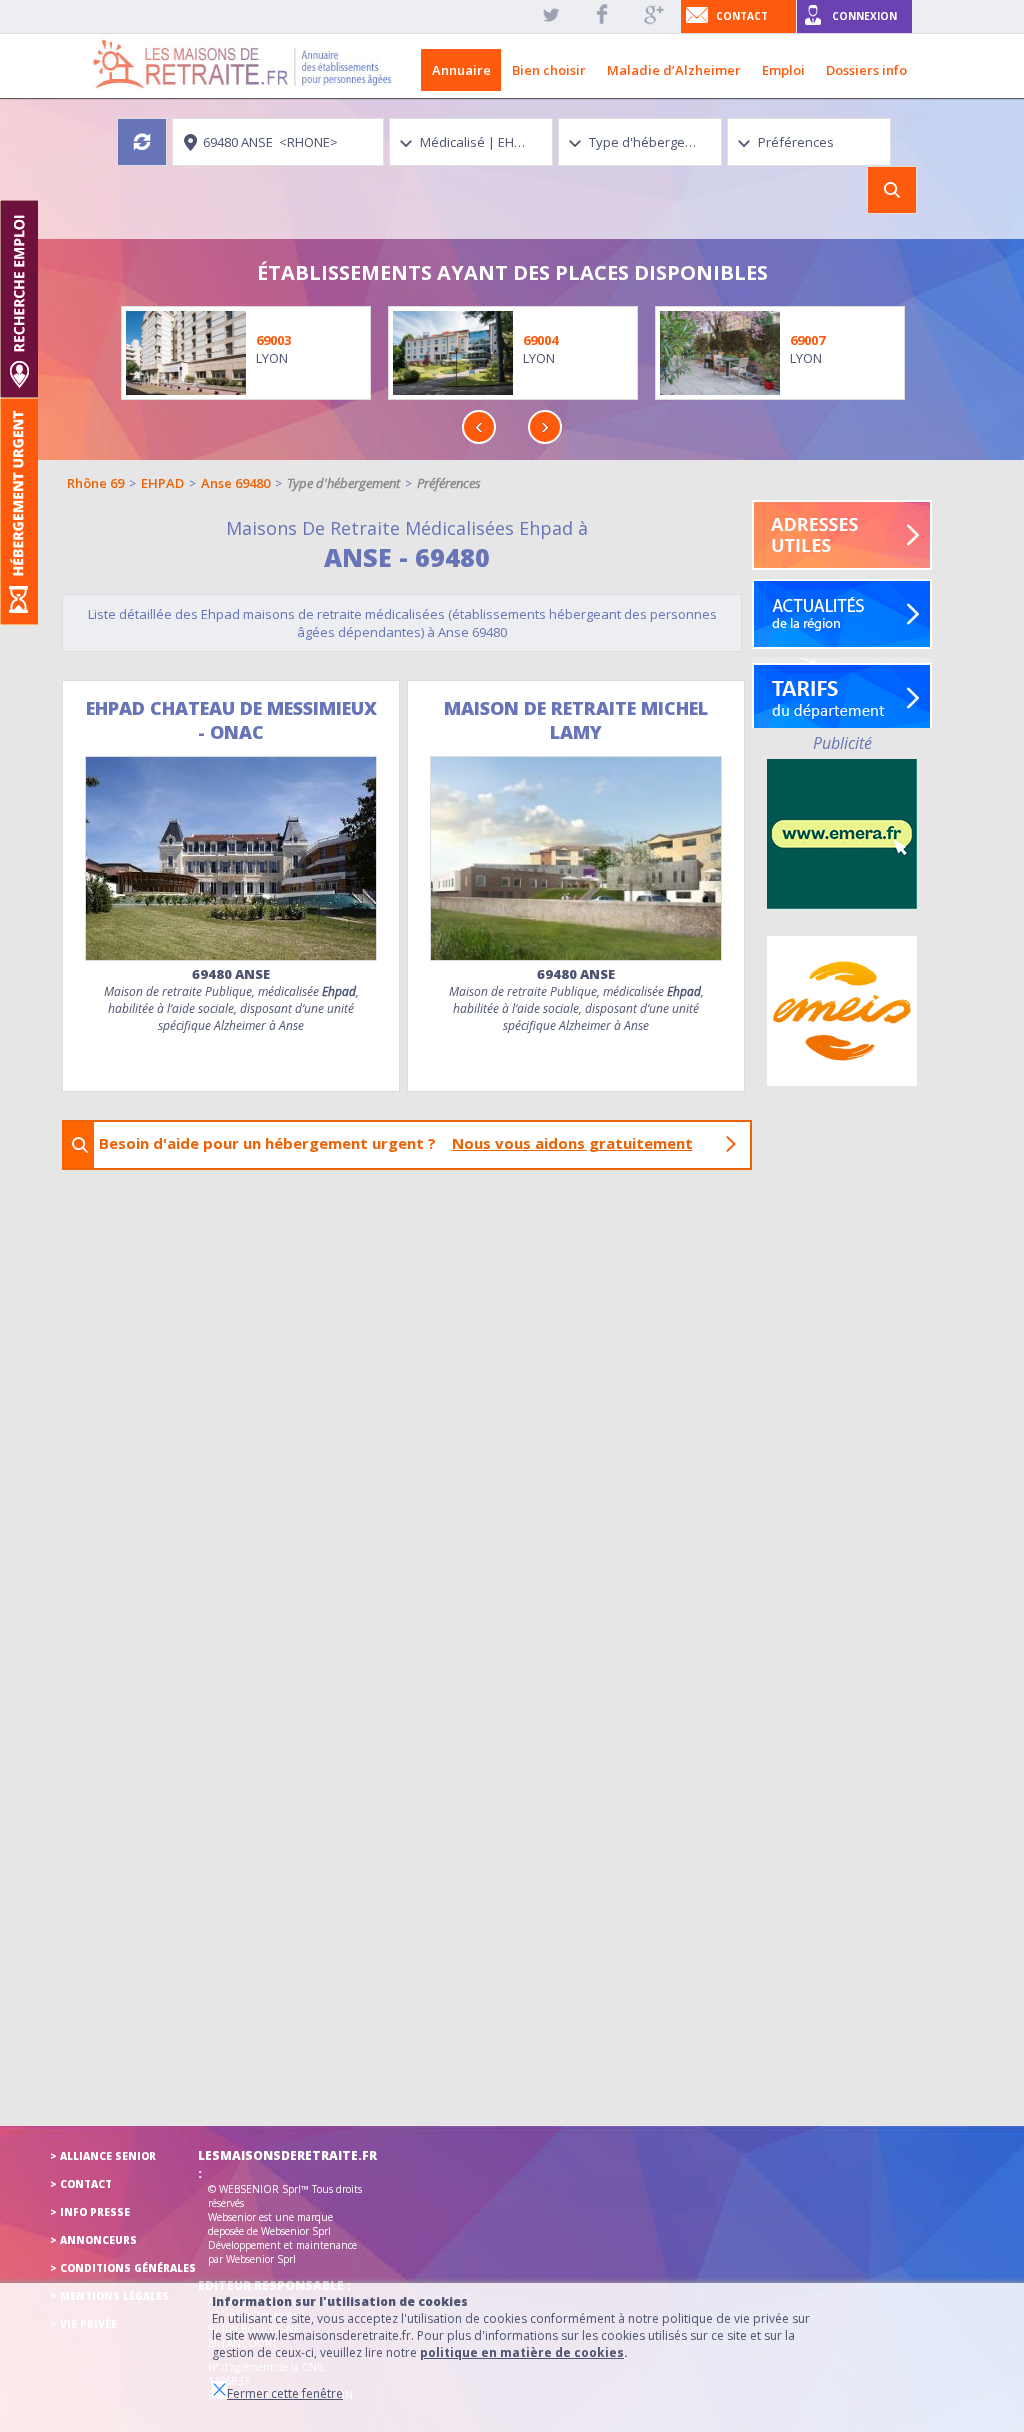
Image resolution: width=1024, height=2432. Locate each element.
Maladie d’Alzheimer (674, 70)
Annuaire (461, 70)
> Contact (81, 2184)
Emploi (783, 70)
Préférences (449, 483)
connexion (864, 16)
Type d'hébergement (343, 483)
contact (742, 16)
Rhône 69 (95, 483)
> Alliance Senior (103, 2156)
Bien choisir (549, 70)
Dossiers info (866, 70)
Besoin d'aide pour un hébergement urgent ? (396, 1143)
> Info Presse (90, 2212)
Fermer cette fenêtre (285, 2393)
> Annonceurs (93, 2240)
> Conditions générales (123, 2268)
